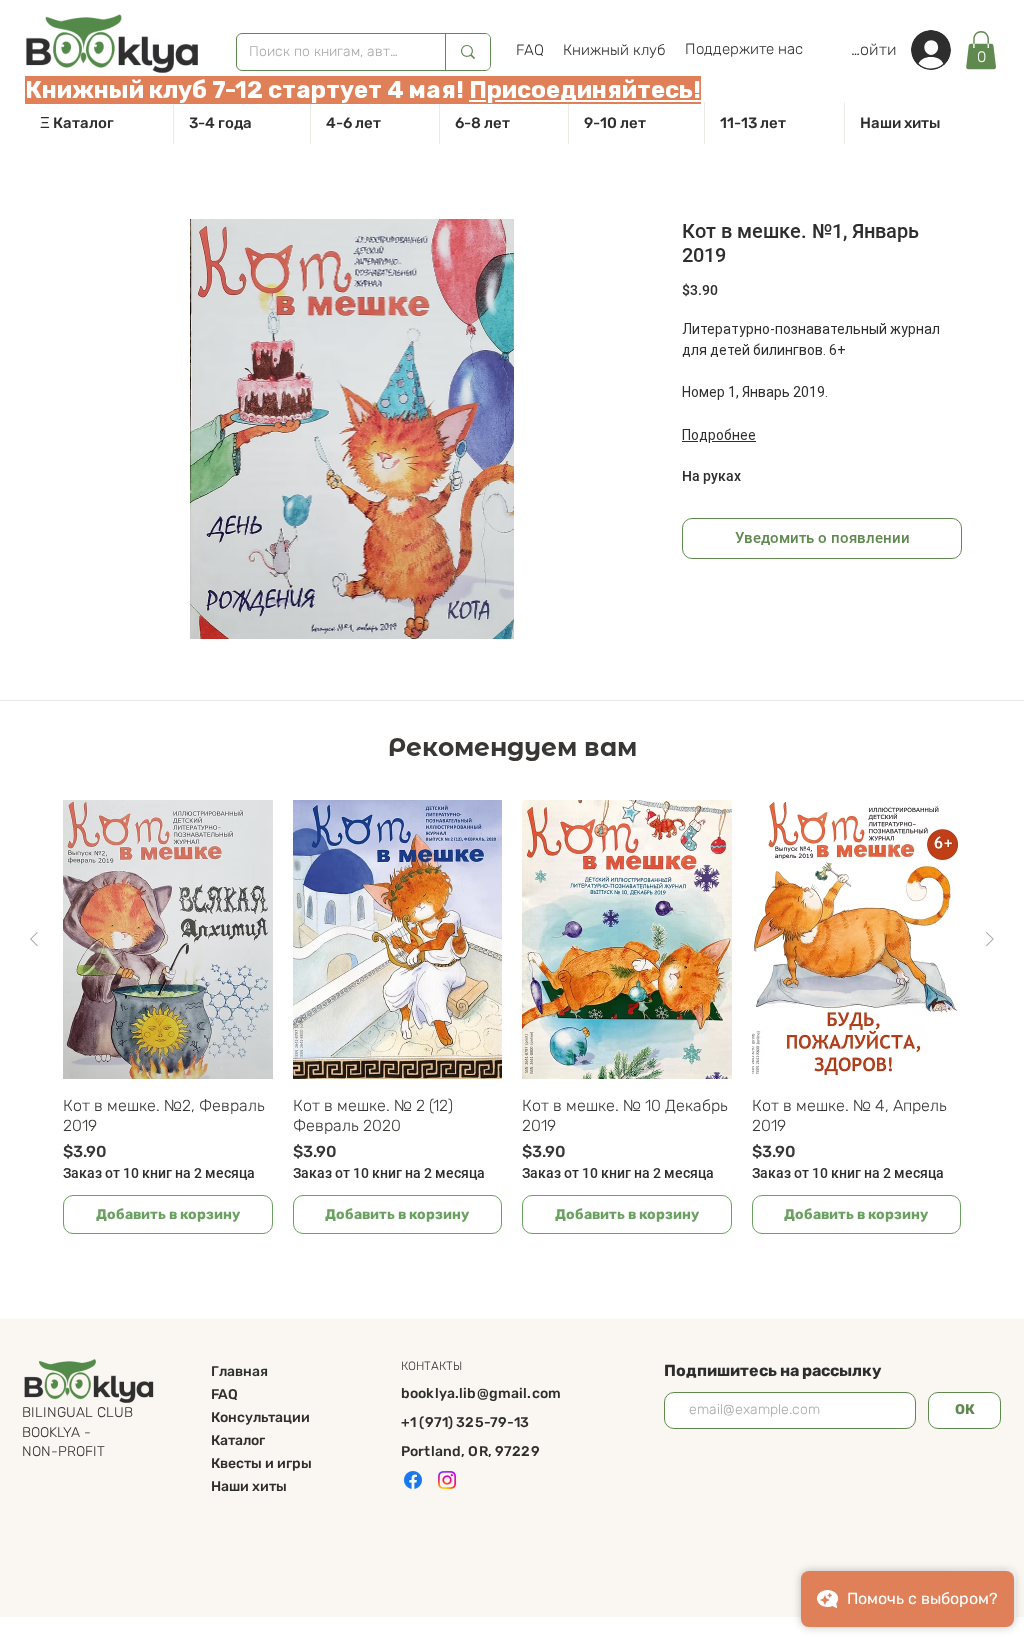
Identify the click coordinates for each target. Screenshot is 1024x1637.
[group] (512, 1017)
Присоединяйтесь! (585, 90)
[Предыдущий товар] (34, 939)
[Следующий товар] (990, 939)
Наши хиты (249, 1486)
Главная (239, 1371)
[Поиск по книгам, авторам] (467, 52)
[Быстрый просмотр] (168, 939)
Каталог (238, 1440)
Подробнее (719, 435)
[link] (981, 50)
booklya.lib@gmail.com (481, 1393)
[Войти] (941, 50)
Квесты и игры (261, 1463)
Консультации (260, 1417)
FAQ (224, 1394)
